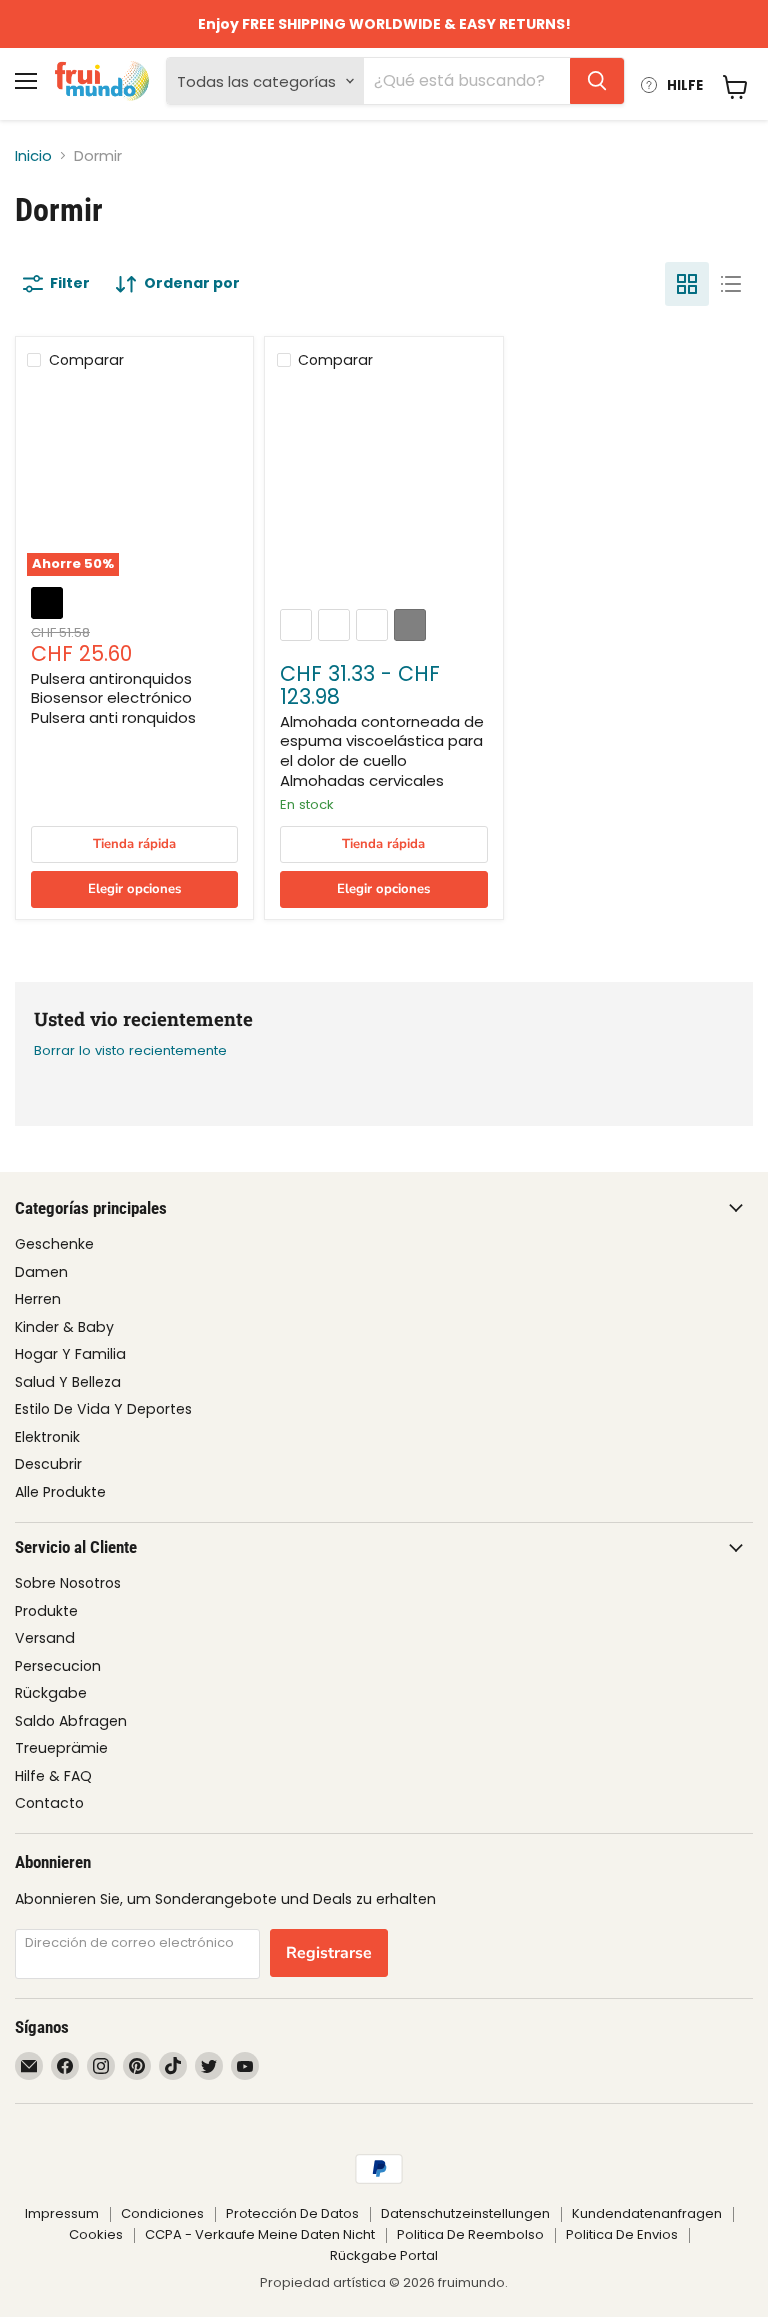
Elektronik (47, 1437)
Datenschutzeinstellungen (465, 2213)
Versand (45, 1638)
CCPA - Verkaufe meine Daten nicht (260, 2234)
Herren (38, 1299)
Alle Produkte (60, 1492)
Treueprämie (61, 1748)
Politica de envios (622, 2234)
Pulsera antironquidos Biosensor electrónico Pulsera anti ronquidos (113, 698)
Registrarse (329, 1953)
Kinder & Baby (64, 1327)
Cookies (96, 2234)
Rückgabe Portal (384, 2255)
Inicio (33, 155)
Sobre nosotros (68, 1583)
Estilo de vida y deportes (103, 1409)
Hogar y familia (70, 1354)
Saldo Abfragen (71, 1721)
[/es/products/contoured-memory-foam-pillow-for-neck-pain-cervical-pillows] (384, 490)
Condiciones (162, 2213)
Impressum (62, 2213)
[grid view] (687, 284)
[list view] (731, 284)
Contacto (49, 1803)
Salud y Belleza (68, 1382)
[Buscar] (597, 81)
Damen (41, 1272)
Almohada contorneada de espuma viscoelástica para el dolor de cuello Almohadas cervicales (382, 751)
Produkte (46, 1611)
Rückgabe (51, 1693)
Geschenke (54, 1244)
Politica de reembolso (470, 2234)
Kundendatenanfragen (647, 2213)
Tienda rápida (134, 844)
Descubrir (48, 1464)
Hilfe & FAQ (53, 1776)
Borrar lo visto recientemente (130, 1050)
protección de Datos (292, 2213)
